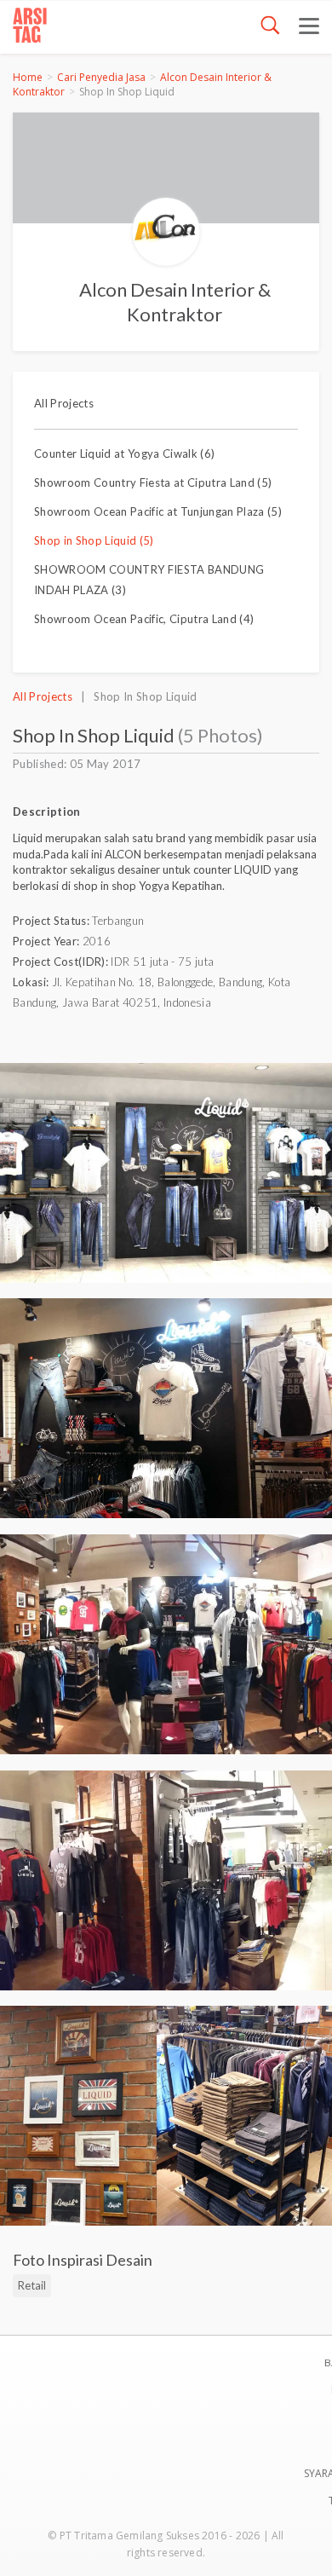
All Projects (64, 403)
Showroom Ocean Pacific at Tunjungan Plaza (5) (158, 511)
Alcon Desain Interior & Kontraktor (175, 302)
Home (28, 77)
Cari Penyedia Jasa (101, 77)
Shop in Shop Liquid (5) (94, 540)
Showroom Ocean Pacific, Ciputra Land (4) (144, 619)
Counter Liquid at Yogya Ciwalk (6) (124, 453)
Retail (32, 2285)
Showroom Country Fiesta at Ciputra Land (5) (153, 482)
